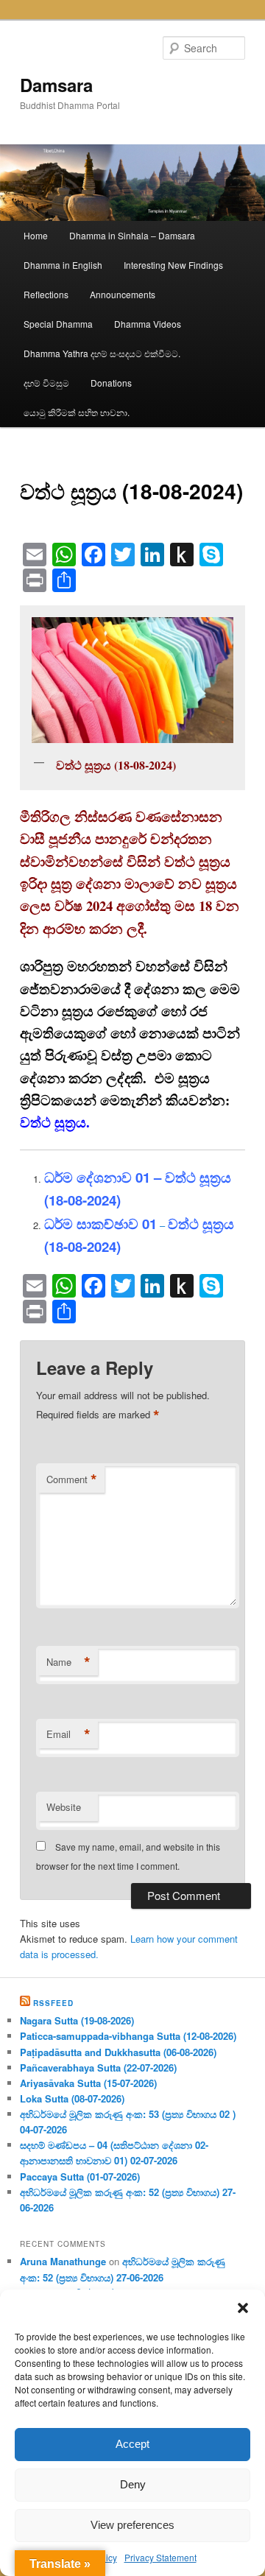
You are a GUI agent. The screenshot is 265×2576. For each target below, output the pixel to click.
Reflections (46, 294)
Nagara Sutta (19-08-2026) (77, 2020)
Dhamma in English (63, 265)
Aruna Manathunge (63, 2261)
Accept (132, 2444)
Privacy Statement (160, 2557)
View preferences (132, 2525)
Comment (72, 1479)
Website (64, 1807)
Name (68, 1662)
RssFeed (53, 2003)
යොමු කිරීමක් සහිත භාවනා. (77, 412)
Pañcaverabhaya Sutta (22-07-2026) (98, 2068)
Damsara (56, 85)
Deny (133, 2484)
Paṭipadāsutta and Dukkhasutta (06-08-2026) (118, 2052)
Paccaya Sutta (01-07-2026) (80, 2176)
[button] (243, 2308)
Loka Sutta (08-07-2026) (72, 2098)
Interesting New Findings (173, 265)
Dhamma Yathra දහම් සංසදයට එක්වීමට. (102, 353)
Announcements (123, 294)
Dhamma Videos (148, 324)
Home (36, 235)
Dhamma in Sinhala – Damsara (132, 235)
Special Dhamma (58, 324)
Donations (111, 383)
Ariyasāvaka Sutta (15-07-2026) (88, 2083)
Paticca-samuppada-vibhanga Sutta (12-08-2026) (128, 2036)
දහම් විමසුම (46, 383)
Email (68, 1734)
